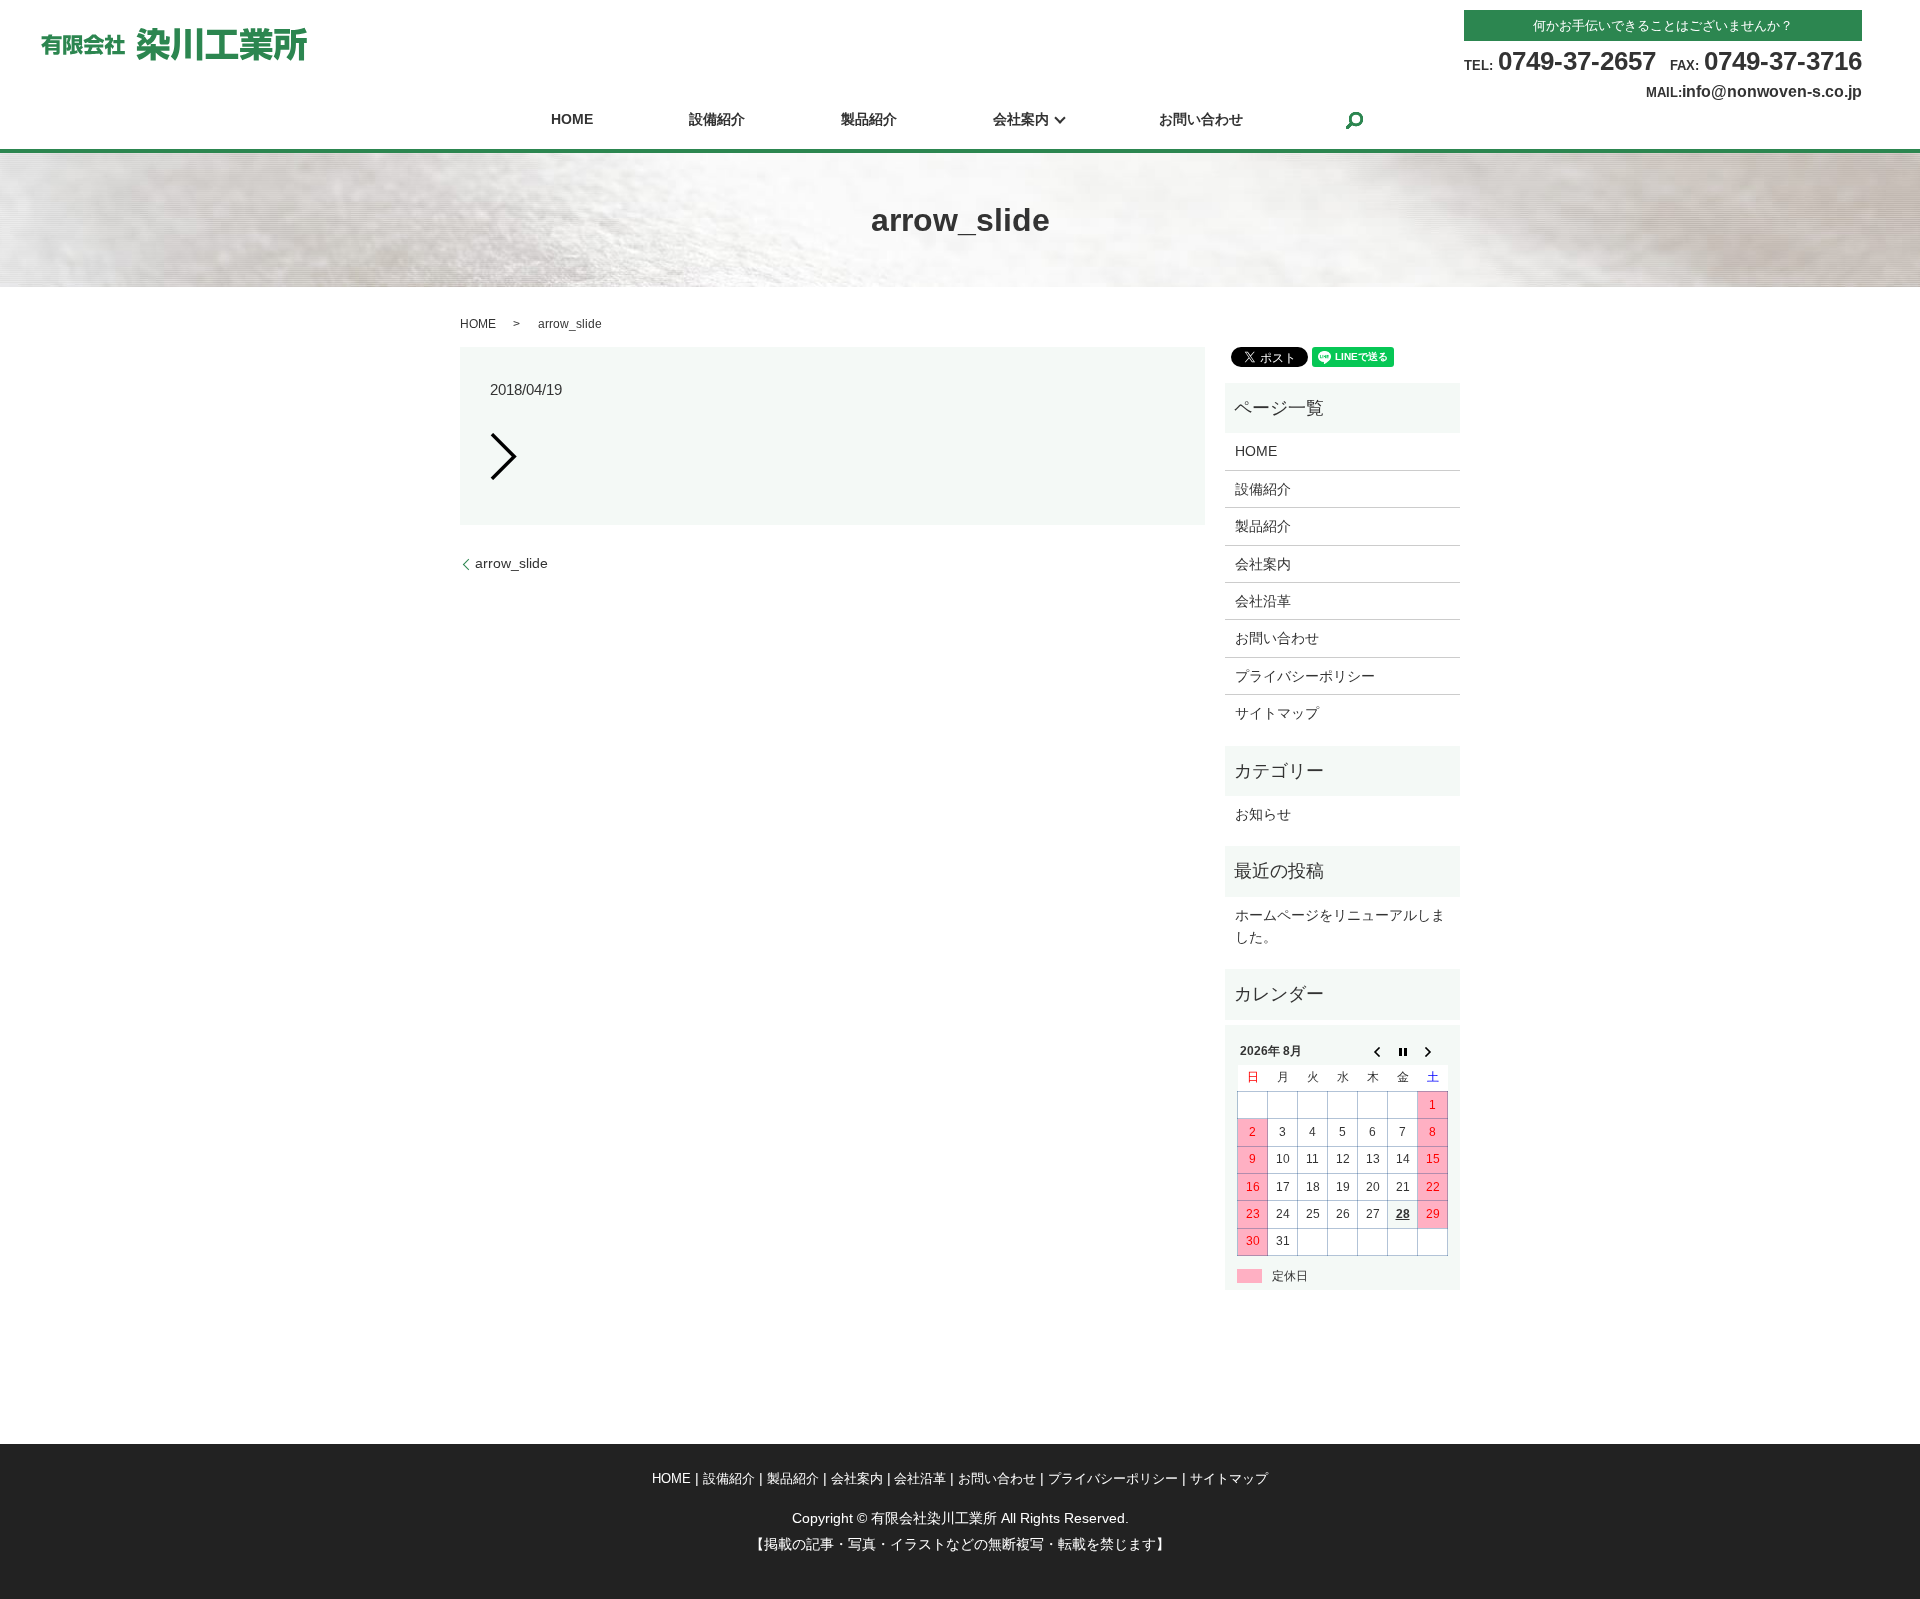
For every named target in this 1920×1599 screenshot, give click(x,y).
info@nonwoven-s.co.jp (1772, 91)
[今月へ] (1403, 1051)
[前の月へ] (1373, 1051)
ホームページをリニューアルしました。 (1340, 926)
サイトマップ (1277, 713)
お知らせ (1263, 814)
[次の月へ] (1433, 1051)
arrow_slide (511, 563)
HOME (572, 120)
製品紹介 (869, 120)
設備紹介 (717, 120)
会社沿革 (1263, 601)
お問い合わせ (1201, 120)
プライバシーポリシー (1305, 676)
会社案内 (1021, 120)
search (1354, 120)
